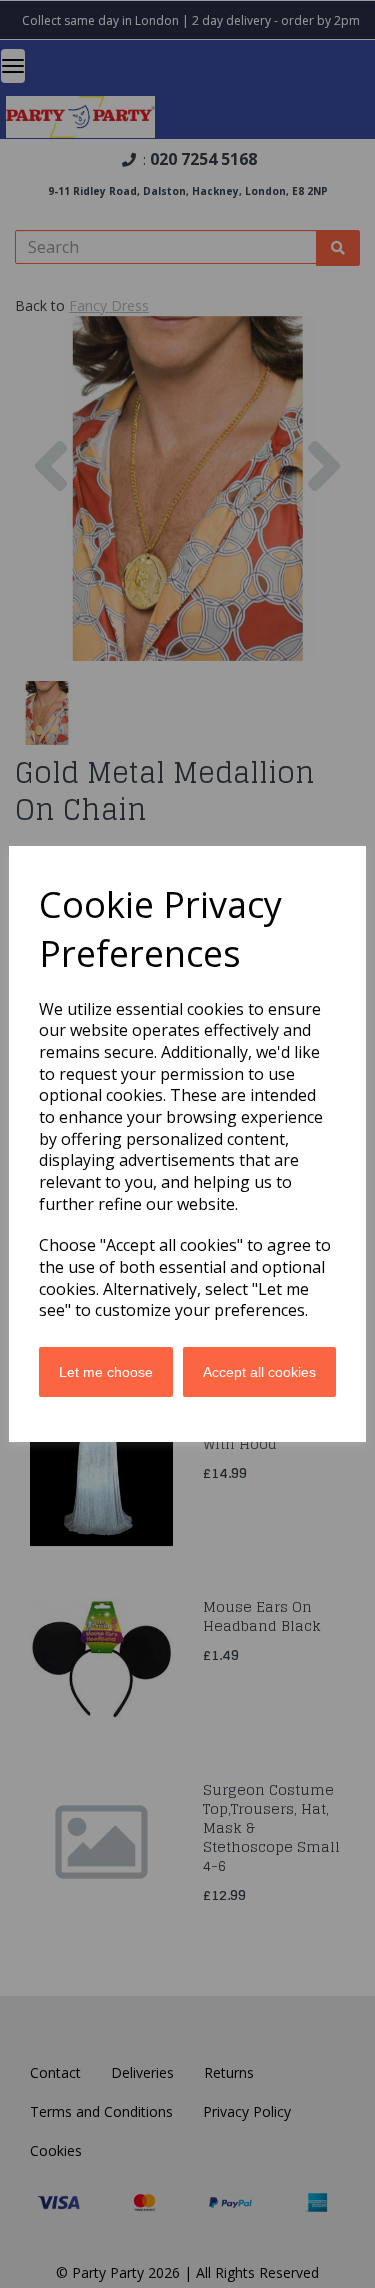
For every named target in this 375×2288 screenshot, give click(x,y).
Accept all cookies (259, 1372)
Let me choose (106, 1372)
